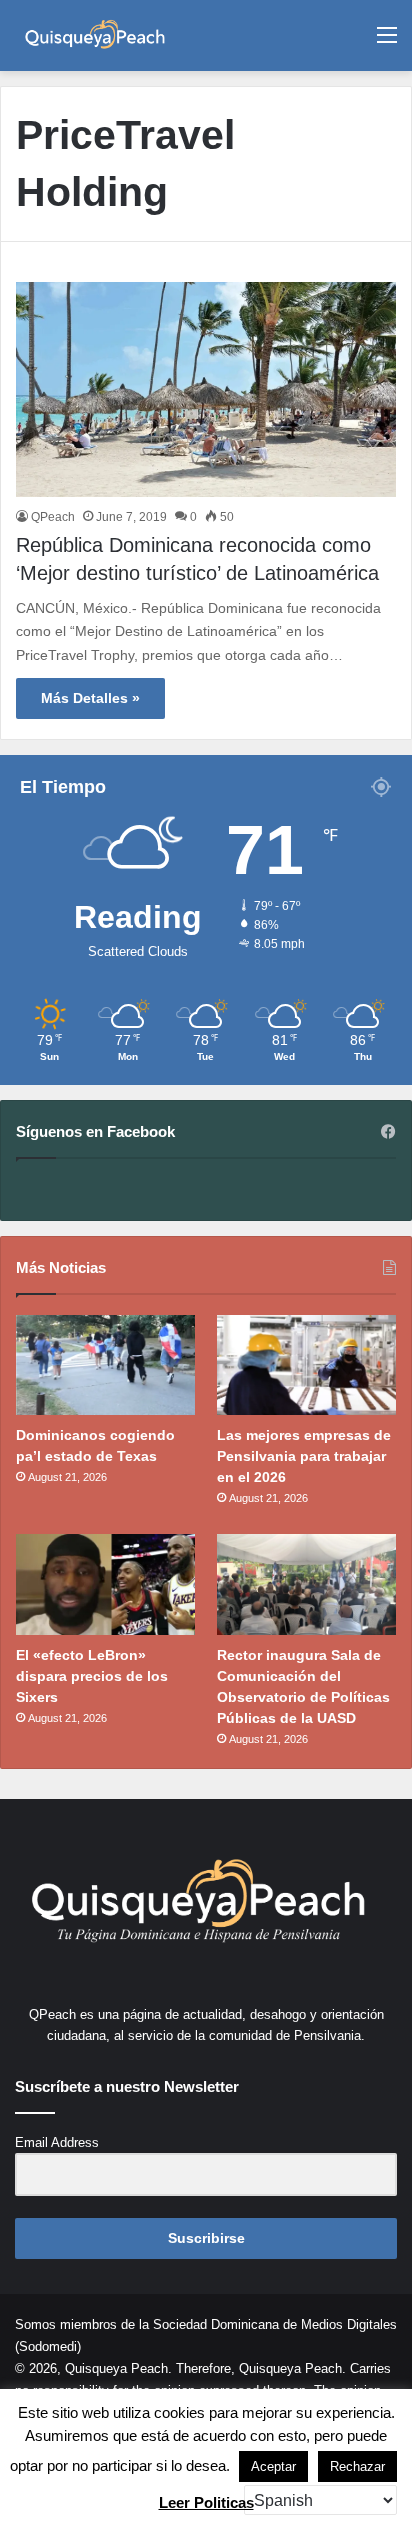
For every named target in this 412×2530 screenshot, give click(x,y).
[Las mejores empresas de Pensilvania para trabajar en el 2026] (306, 1365)
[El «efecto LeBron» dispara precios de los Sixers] (105, 1584)
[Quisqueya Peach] (95, 35)
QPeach (53, 517)
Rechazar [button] (357, 2466)
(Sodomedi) (48, 2346)
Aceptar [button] (273, 2466)
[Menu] (387, 42)
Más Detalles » (90, 698)
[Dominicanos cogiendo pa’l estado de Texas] (105, 1365)
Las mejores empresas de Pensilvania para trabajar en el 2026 (304, 1456)
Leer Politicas (206, 2502)
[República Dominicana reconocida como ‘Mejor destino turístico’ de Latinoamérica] (206, 389)
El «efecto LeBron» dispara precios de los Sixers (92, 1676)
